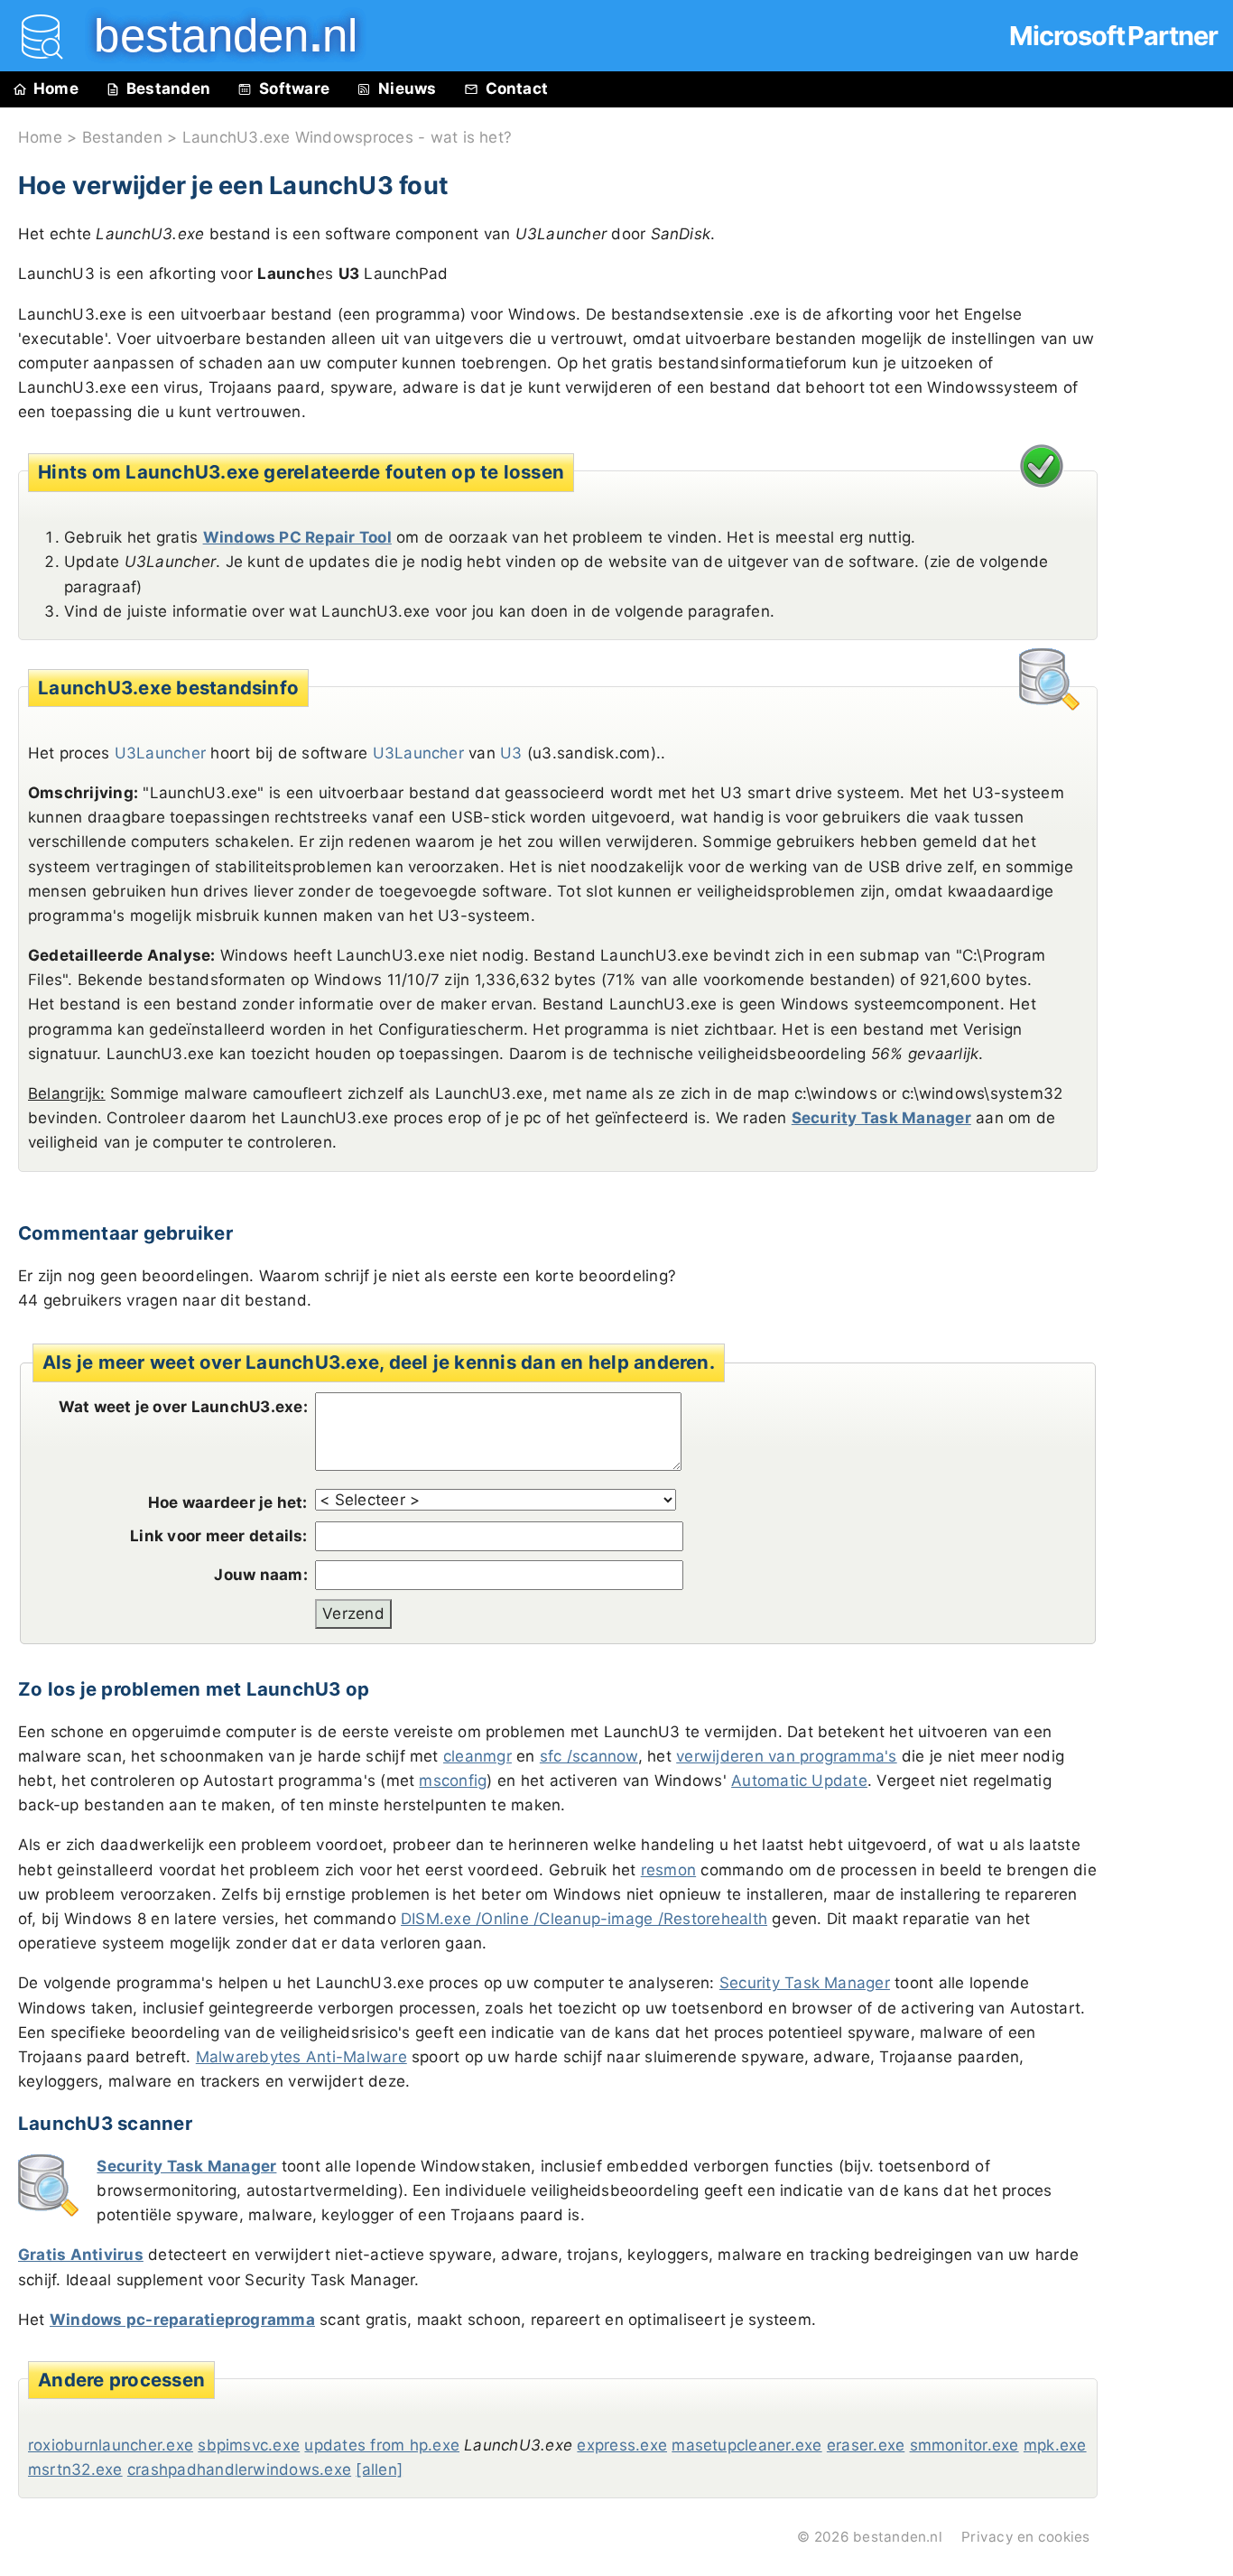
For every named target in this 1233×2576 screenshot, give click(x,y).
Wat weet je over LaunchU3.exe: (183, 1407)
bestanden (213, 36)
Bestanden (168, 88)
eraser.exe (866, 2445)
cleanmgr (477, 1756)
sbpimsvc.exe (249, 2445)
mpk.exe (1055, 2445)
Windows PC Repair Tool (297, 537)
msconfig (453, 1781)
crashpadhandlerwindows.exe (239, 2469)
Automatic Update (799, 1781)
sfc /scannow (589, 1756)
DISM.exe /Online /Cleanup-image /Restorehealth (584, 1919)
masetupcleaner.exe (746, 2445)
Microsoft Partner (1113, 36)
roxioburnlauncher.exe (111, 2445)
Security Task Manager (881, 1118)
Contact (517, 88)
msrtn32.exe (75, 2469)
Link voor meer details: (219, 1536)
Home (56, 88)
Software (294, 88)
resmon (668, 1870)
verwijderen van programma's (786, 1756)
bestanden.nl (898, 2537)
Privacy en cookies (1025, 2537)
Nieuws (407, 88)
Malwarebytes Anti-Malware (301, 2057)
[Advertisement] (1170, 516)
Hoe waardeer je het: (228, 1502)
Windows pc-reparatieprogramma (182, 2320)
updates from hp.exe (382, 2445)
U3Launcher (418, 753)
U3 (511, 753)
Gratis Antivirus (81, 2255)
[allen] (379, 2469)
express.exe (622, 2445)
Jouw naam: (260, 1575)
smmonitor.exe (964, 2445)
